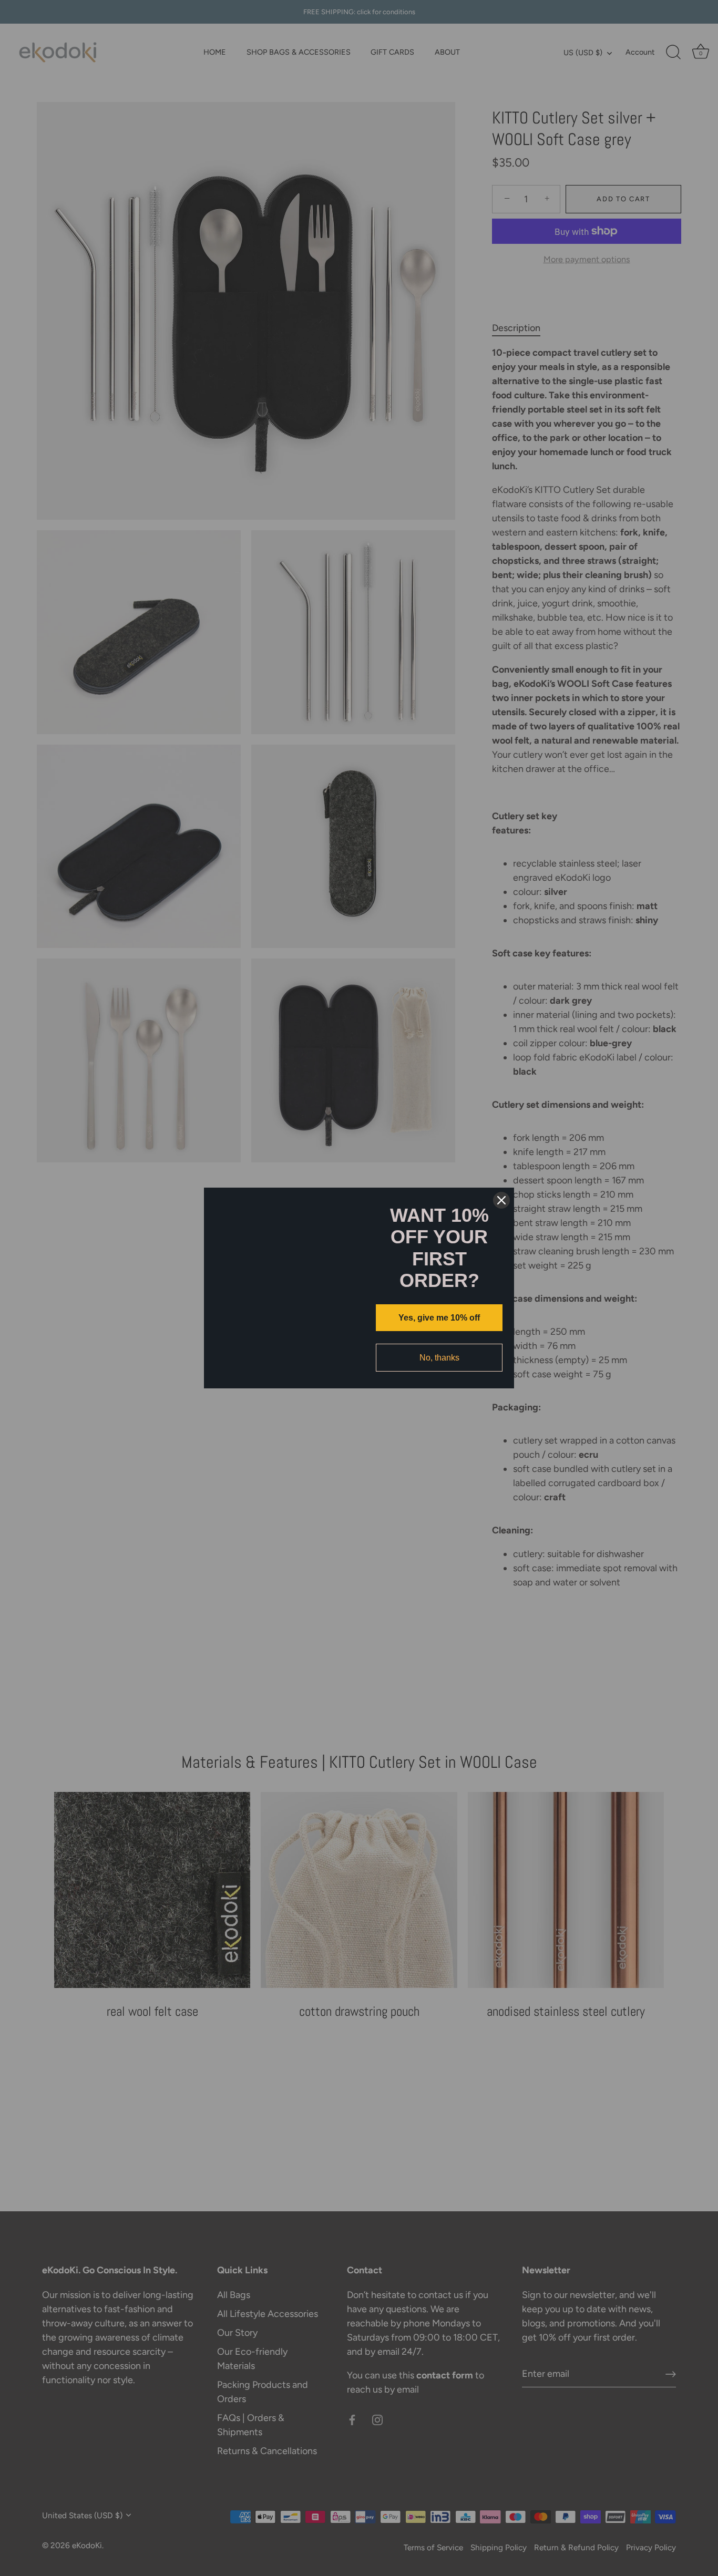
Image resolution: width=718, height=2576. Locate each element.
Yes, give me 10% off (439, 1318)
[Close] (501, 1184)
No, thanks (439, 1358)
